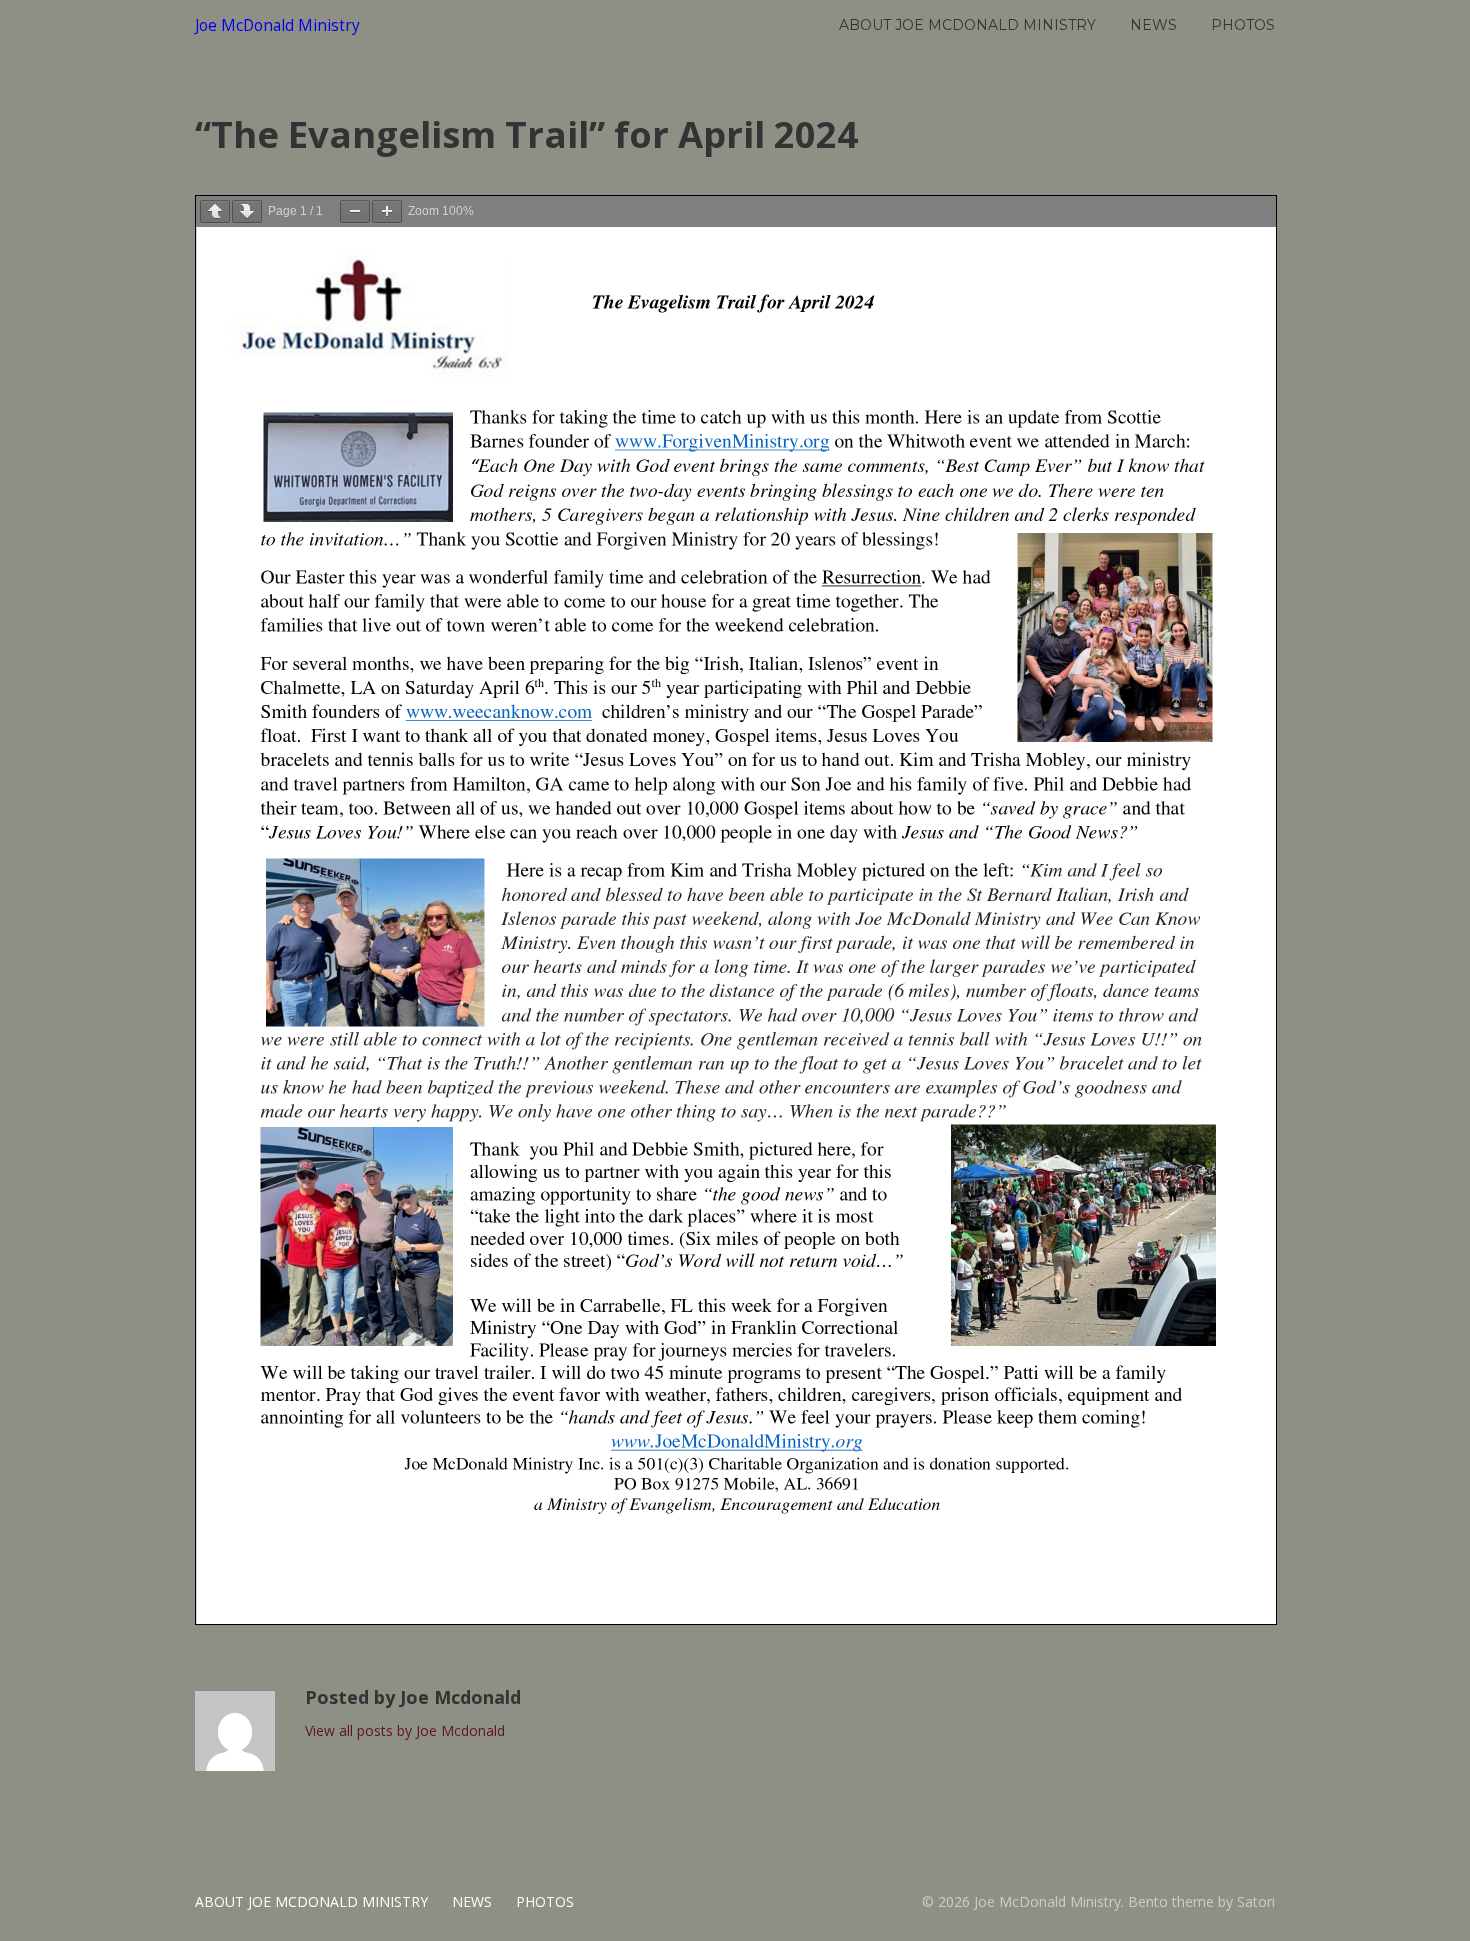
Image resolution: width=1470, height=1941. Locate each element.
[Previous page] (215, 211)
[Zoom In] (387, 211)
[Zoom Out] (355, 211)
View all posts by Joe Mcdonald (405, 1730)
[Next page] (247, 211)
